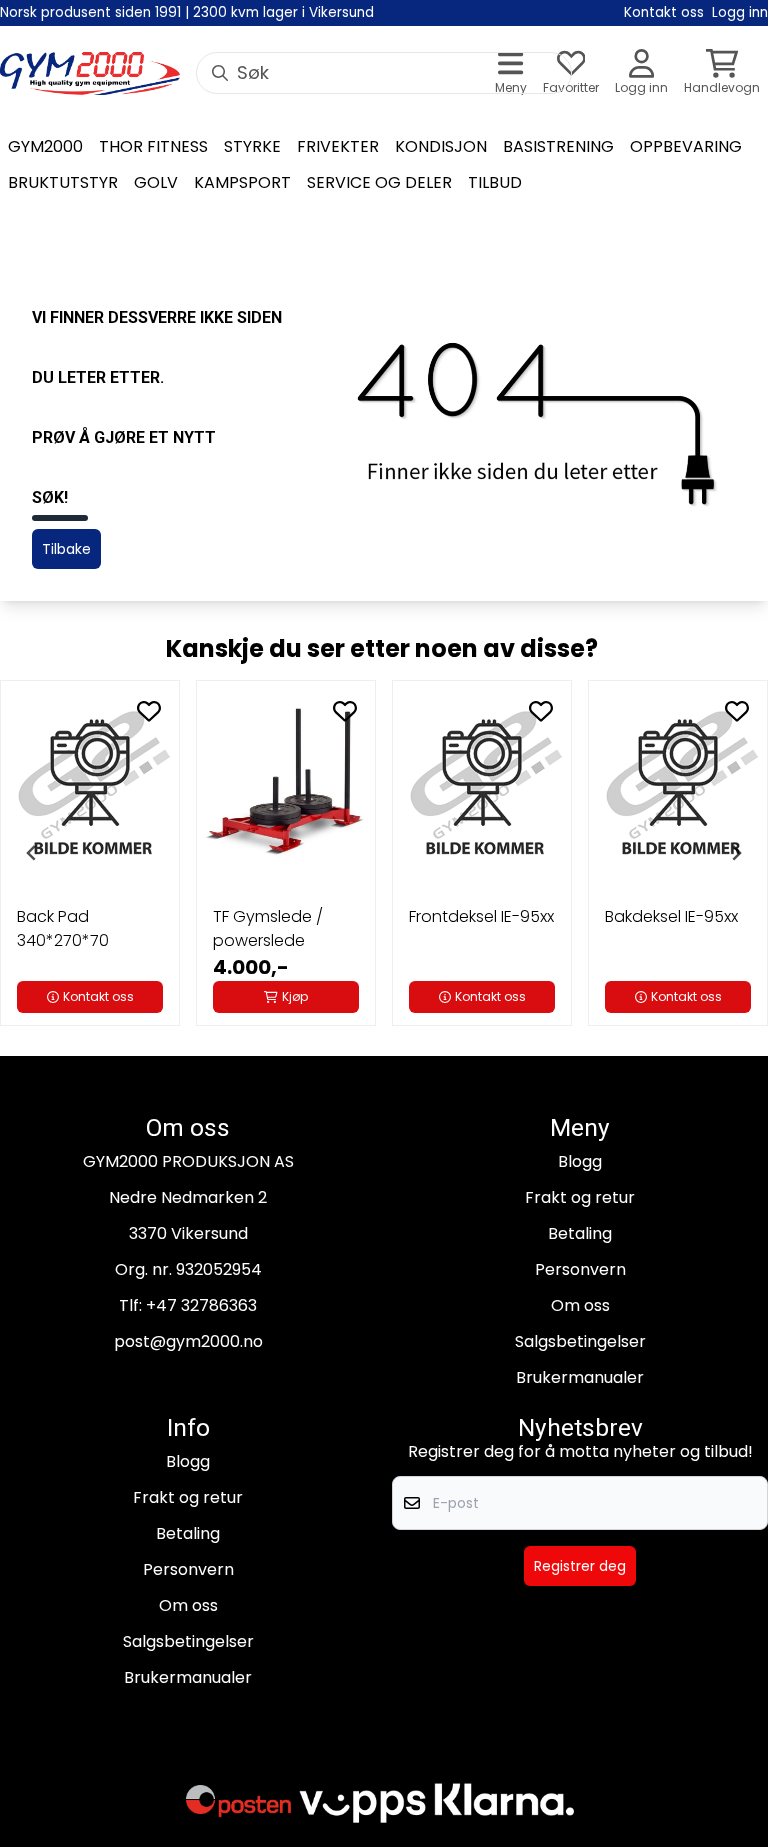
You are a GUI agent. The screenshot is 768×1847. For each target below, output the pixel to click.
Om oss (580, 1305)
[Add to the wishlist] (149, 711)
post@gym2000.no (188, 1341)
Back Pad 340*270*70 (63, 928)
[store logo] (90, 74)
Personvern (580, 1269)
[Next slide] (736, 853)
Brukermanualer (580, 1377)
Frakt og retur (580, 1197)
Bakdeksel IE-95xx (671, 916)
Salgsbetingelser (580, 1341)
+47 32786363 (201, 1305)
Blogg (580, 1161)
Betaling (580, 1233)
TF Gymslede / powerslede (268, 928)
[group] (90, 853)
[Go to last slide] (32, 853)
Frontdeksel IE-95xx (481, 916)
